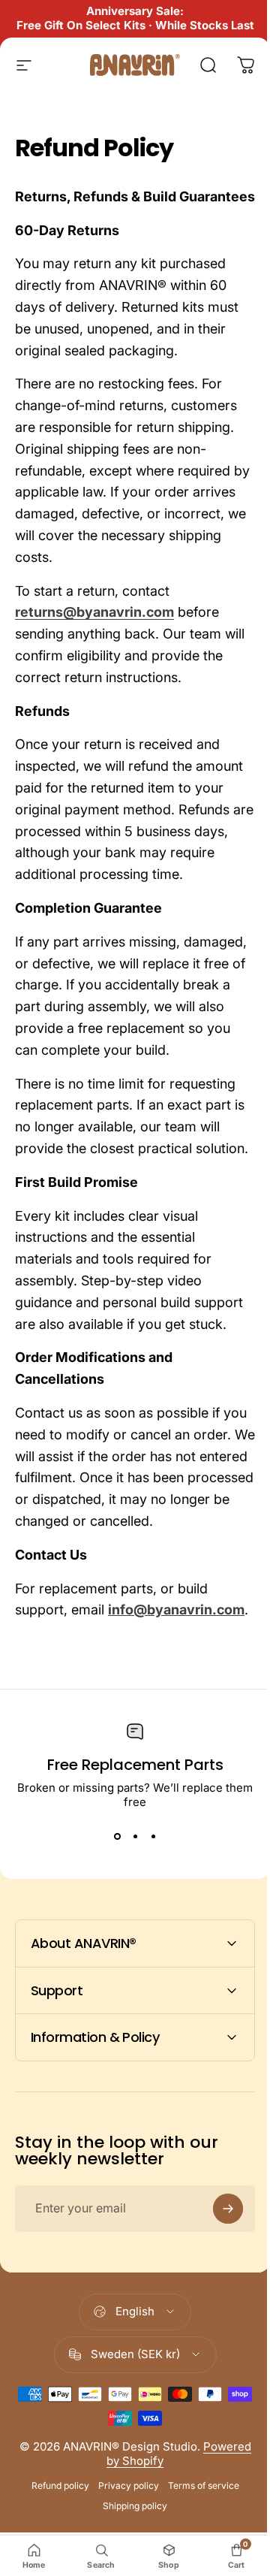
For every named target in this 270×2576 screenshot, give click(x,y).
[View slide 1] (117, 1836)
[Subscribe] (217, 2331)
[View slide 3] (153, 1836)
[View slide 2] (135, 1836)
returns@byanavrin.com (94, 612)
